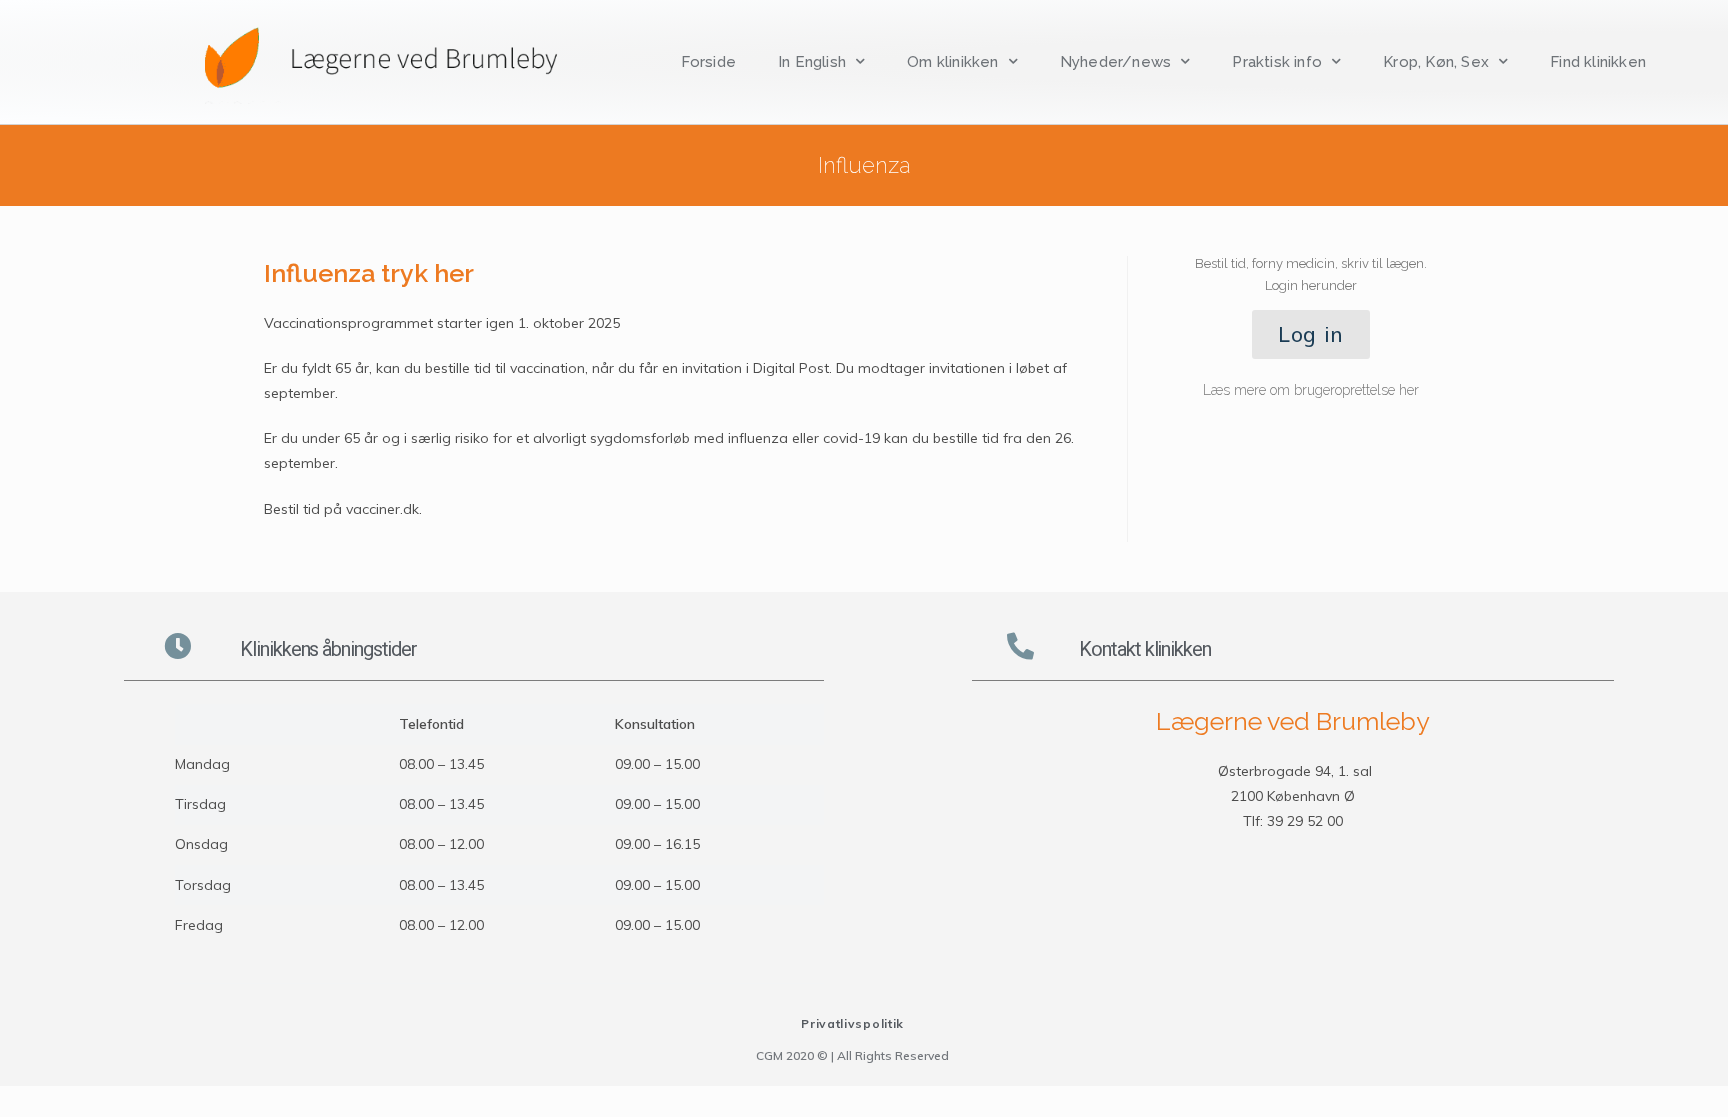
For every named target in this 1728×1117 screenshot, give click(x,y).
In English (812, 62)
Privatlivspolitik (852, 1023)
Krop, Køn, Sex (1436, 62)
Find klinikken (1598, 62)
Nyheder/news (1115, 62)
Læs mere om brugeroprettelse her (1311, 390)
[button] (1311, 334)
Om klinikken (952, 62)
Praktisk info (1277, 62)
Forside (708, 62)
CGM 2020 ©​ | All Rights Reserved (852, 1055)
